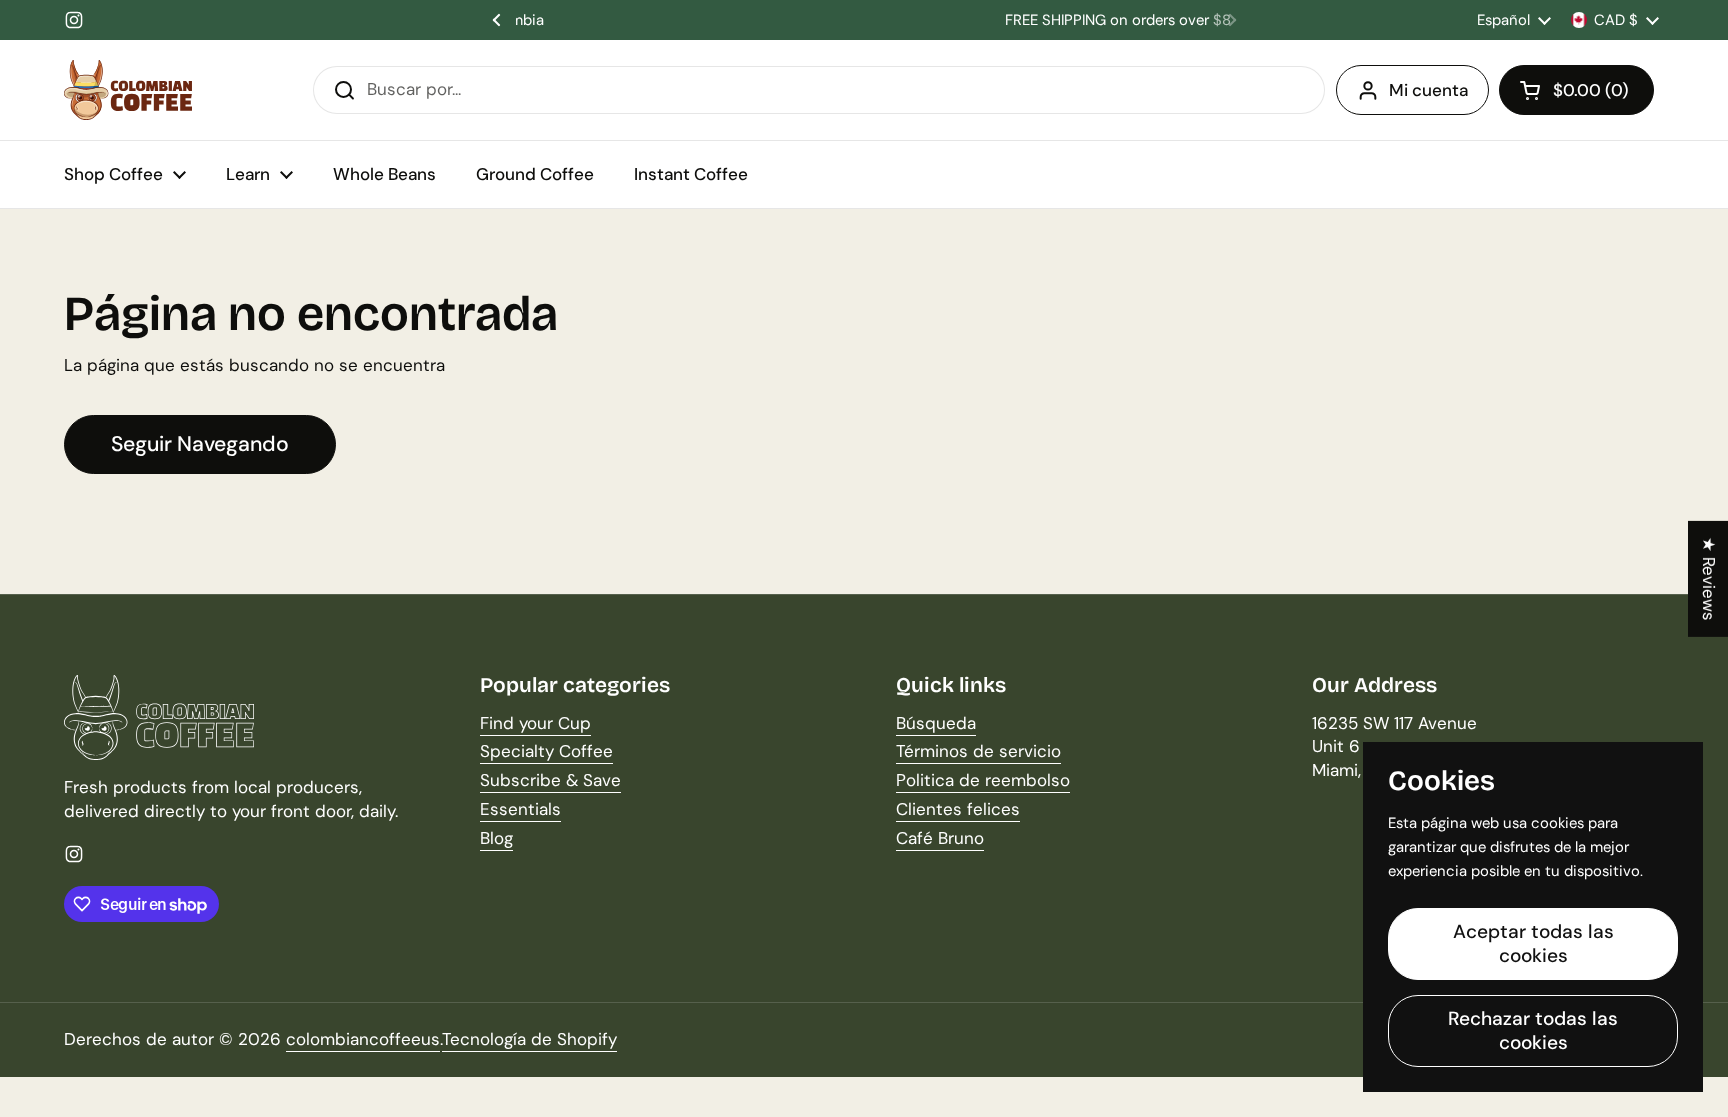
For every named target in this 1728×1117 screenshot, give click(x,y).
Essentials (520, 809)
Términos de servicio (978, 751)
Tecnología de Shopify (529, 1039)
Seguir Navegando (200, 444)
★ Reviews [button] (1709, 578)
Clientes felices (958, 809)
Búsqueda (936, 723)
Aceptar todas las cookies (1533, 943)
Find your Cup (535, 723)
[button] (1576, 90)
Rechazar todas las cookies (1533, 1030)
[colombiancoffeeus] (128, 90)
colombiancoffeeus (363, 1039)
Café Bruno (940, 838)
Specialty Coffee (546, 751)
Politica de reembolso (983, 780)
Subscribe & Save (550, 780)
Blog (496, 838)
